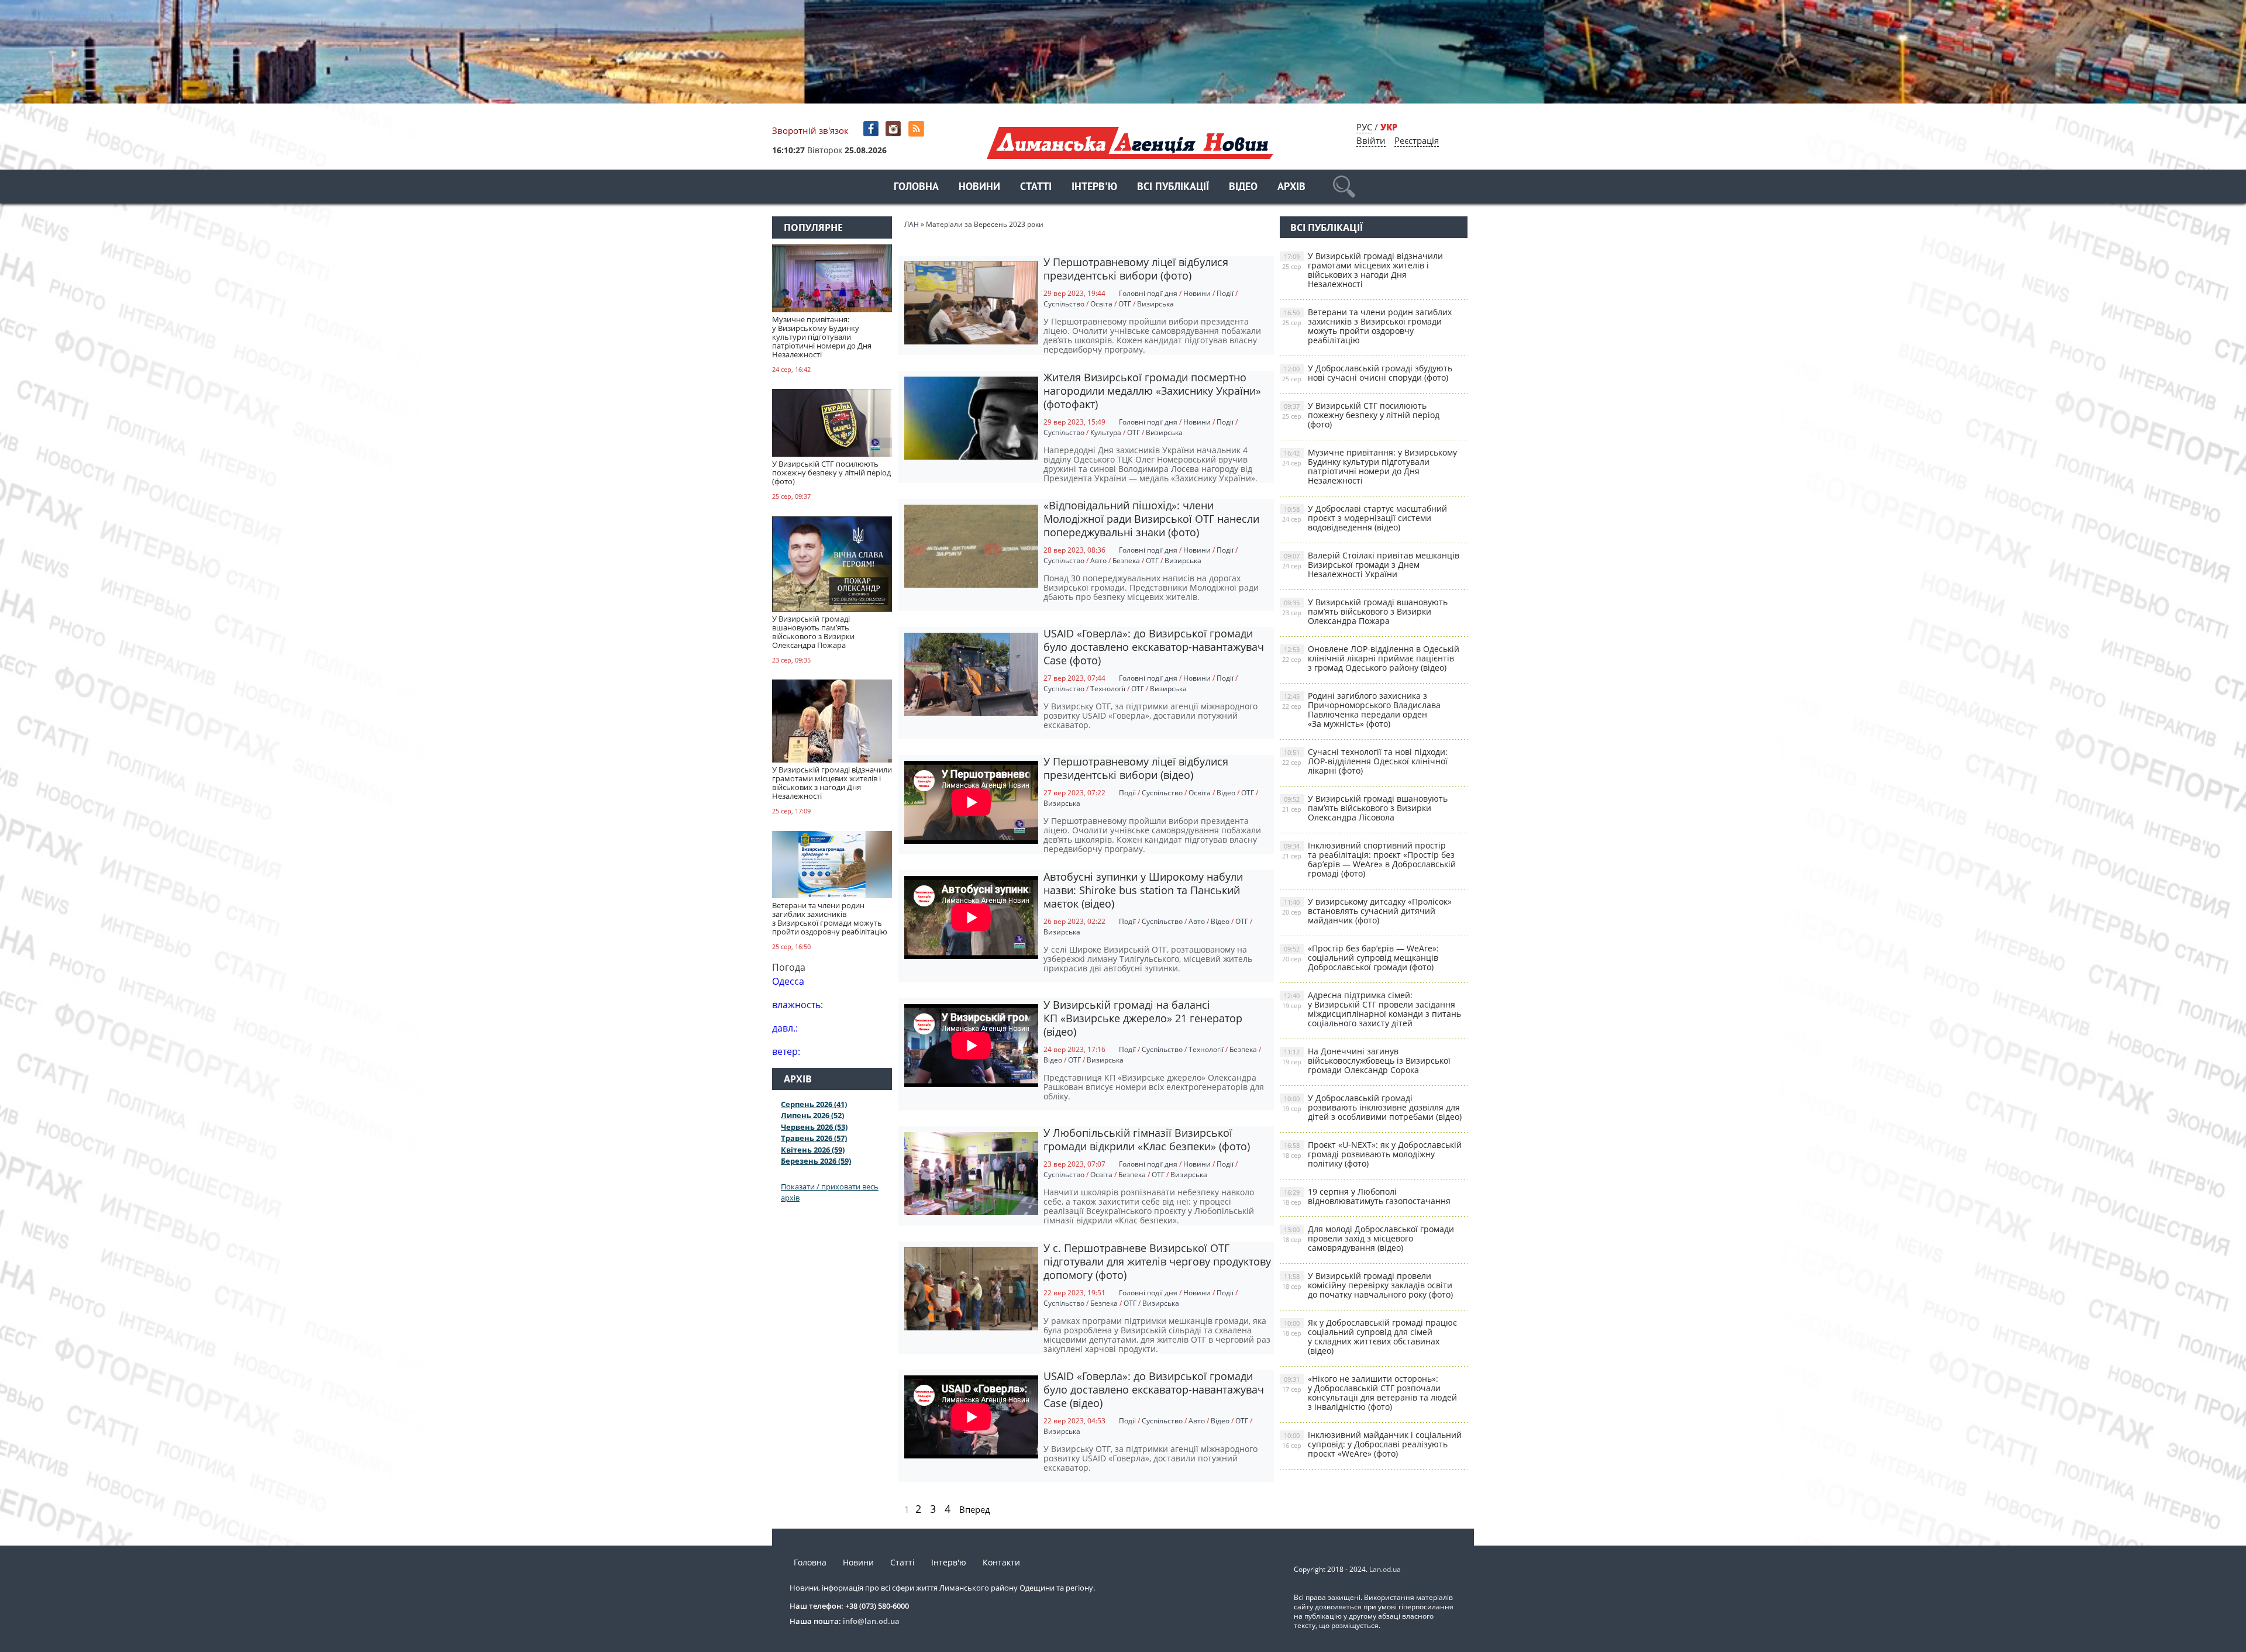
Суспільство (1064, 304)
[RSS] (917, 129)
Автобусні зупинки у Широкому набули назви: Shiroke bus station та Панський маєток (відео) (1143, 890)
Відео (1243, 187)
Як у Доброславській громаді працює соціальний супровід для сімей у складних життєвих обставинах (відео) (1370, 1337)
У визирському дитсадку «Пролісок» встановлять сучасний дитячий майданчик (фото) (1367, 911)
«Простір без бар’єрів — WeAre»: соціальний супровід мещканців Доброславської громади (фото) (1360, 958)
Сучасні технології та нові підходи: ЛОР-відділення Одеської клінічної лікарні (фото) (1365, 761)
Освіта (1101, 304)
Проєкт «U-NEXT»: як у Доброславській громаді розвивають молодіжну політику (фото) (1372, 1154)
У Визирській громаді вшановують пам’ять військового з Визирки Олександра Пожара (1365, 611)
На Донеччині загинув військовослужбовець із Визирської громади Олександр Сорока (1366, 1060)
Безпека (1126, 561)
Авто (1098, 561)
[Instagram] (895, 129)
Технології (1108, 689)
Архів (1291, 187)
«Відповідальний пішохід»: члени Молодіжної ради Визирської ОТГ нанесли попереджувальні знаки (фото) (1151, 519)
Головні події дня (1148, 293)
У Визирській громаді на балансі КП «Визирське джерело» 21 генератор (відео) (1143, 1018)
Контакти (1001, 1562)
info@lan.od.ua (871, 1621)
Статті (1036, 187)
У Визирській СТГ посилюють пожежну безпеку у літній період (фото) (1361, 415)
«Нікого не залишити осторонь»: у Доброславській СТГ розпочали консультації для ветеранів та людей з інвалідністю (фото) (1370, 1393)
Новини (979, 187)
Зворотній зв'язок (810, 130)
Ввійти (1371, 140)
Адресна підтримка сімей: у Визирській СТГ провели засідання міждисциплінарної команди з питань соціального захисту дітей (1372, 1009)
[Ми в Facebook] (872, 129)
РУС (1364, 127)
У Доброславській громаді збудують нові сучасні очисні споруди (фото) (1367, 373)
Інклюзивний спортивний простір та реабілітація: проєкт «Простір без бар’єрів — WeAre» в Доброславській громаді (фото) (1369, 859)
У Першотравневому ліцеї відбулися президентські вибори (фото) (1136, 269)
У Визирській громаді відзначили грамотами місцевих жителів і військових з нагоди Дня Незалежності (1363, 270)
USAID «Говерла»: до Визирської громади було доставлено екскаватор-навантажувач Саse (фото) (1154, 647)
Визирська (1155, 304)
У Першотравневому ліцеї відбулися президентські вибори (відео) (1136, 768)
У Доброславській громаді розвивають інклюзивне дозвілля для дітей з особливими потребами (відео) (1372, 1107)
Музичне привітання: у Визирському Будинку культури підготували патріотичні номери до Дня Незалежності (1370, 466)
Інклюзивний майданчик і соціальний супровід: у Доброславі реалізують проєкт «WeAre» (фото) (1372, 1444)
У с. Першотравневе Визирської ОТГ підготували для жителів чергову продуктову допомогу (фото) (1157, 1261)
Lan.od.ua (1385, 1569)
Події (1225, 293)
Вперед (975, 1509)
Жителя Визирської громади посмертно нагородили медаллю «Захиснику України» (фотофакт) (1152, 391)
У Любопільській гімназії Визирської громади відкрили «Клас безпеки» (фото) (1147, 1139)
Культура (1106, 432)
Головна (916, 187)
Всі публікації (1173, 187)
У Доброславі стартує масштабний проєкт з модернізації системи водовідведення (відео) (1365, 518)
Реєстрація (1417, 140)
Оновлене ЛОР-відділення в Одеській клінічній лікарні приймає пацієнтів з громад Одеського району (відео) (1371, 658)
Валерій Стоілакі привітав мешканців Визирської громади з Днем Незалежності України (1371, 565)
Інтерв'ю (1094, 187)
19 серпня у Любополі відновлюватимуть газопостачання (1366, 1196)
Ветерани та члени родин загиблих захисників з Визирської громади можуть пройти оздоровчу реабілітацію (1367, 326)
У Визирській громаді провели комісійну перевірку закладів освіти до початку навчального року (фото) (1367, 1285)
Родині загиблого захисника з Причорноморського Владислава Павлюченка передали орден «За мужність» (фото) (1361, 710)
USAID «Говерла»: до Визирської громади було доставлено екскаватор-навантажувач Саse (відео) (1154, 1389)
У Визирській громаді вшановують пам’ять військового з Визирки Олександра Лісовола (1365, 808)
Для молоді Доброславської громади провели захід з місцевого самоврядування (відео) (1368, 1238)
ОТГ (1125, 304)
